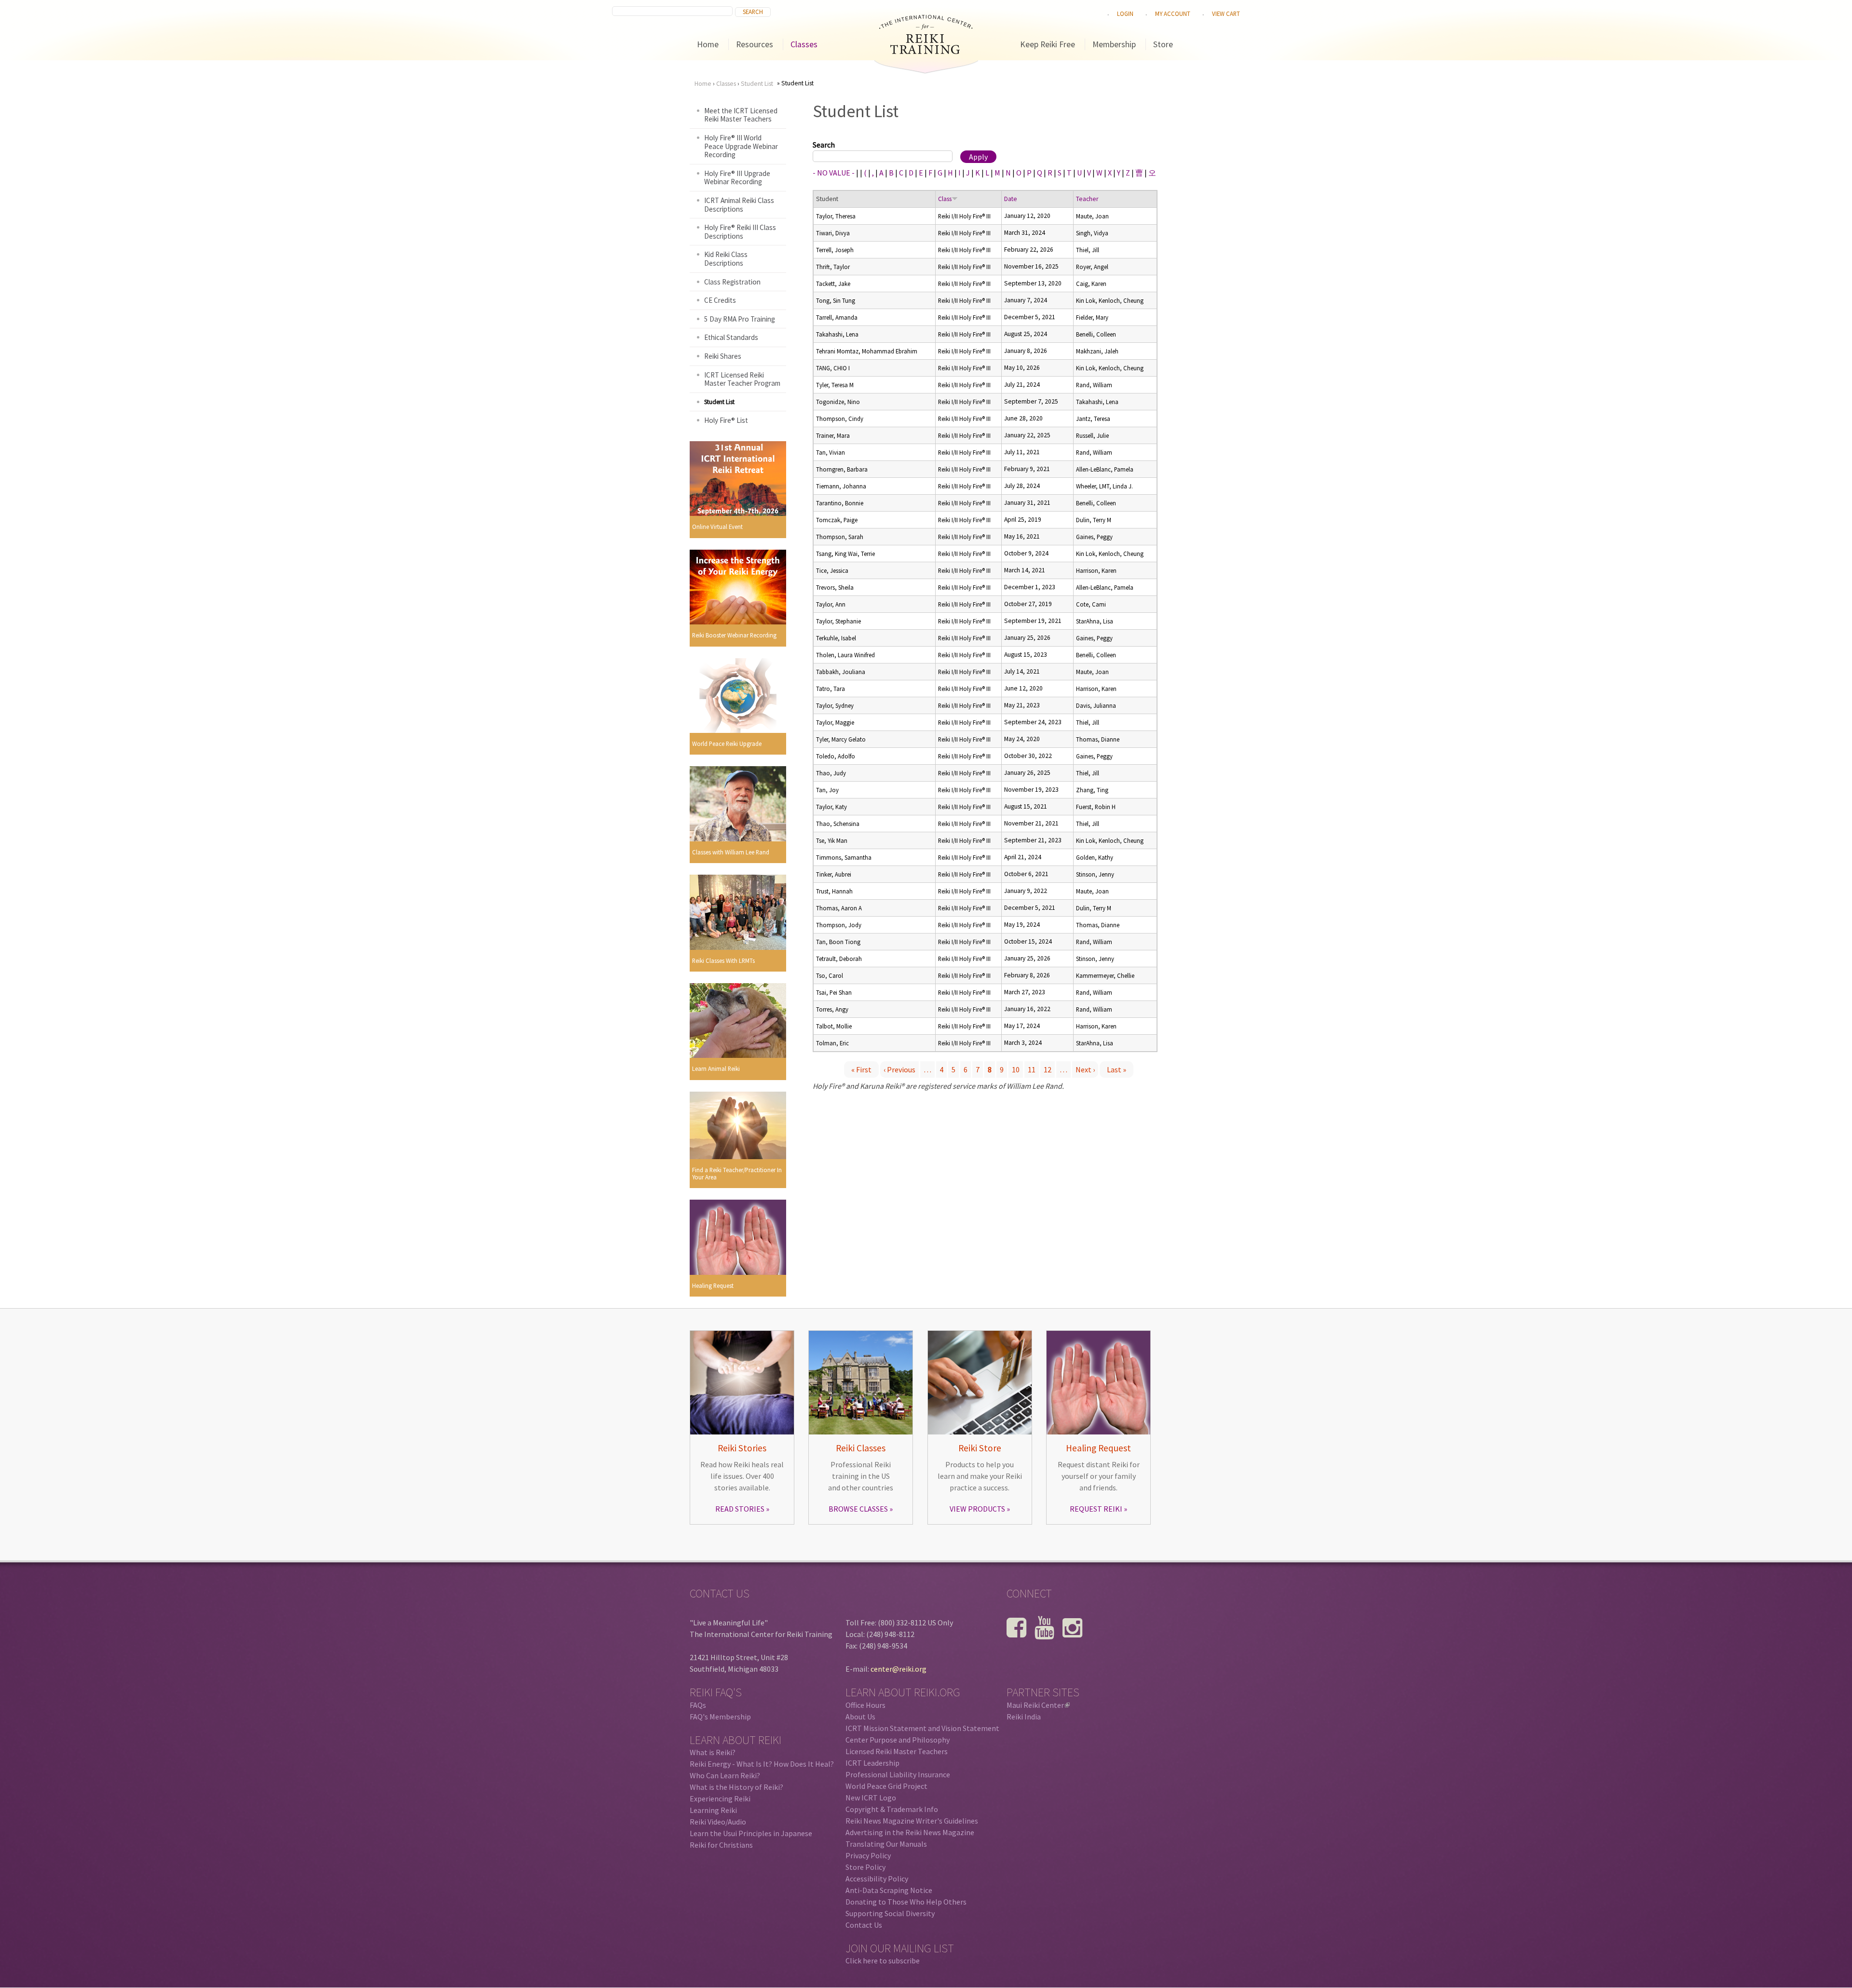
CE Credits (720, 300)
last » (1117, 1069)
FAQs (698, 1705)
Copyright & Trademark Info (892, 1809)
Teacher (1087, 199)
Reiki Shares (723, 356)
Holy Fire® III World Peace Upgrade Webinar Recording (741, 146)
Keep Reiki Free (1048, 44)
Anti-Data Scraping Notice (889, 1890)
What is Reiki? (713, 1752)
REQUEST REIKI (1096, 1509)
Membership (1114, 44)
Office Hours (865, 1705)
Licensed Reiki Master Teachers (897, 1751)
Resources (755, 44)
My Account (1173, 14)
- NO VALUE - (834, 173)
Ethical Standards (731, 337)
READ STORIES (740, 1509)
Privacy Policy (868, 1855)
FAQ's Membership (720, 1717)
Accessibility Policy (877, 1879)
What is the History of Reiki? (736, 1787)
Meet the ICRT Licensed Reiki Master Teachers (741, 115)
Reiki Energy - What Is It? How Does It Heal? (762, 1764)
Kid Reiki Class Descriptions (726, 259)
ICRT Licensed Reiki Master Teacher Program (742, 379)
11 (1032, 1069)
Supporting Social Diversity (890, 1913)
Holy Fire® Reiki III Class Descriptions (740, 232)
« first (861, 1069)
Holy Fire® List (726, 420)
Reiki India (1024, 1717)
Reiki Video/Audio (718, 1822)
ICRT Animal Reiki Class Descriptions (739, 205)
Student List (757, 84)
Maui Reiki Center (1037, 1705)
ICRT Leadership (872, 1763)
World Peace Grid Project (886, 1786)
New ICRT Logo (871, 1798)
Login (1125, 14)
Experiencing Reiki (720, 1799)
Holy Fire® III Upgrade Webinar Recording (737, 178)
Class (945, 199)
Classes (804, 44)
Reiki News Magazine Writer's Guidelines (912, 1821)
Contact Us (864, 1925)
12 (1048, 1069)
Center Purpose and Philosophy (898, 1740)
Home (708, 44)
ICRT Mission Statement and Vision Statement (922, 1728)
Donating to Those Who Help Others (906, 1902)
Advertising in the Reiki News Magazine (910, 1832)
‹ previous (899, 1069)
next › (1085, 1069)
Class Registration (732, 282)
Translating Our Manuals (886, 1844)
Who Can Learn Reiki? (725, 1775)
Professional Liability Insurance (898, 1774)
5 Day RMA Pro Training (740, 319)
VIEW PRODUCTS (977, 1509)
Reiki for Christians (721, 1845)
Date (1011, 199)
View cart (1226, 14)
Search (824, 145)
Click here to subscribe (883, 1961)
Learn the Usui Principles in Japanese (751, 1833)
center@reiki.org (899, 1669)
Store (1163, 44)
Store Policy (865, 1867)
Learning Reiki (713, 1810)
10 (1016, 1069)
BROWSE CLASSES (858, 1509)
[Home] (926, 51)
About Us (860, 1717)
